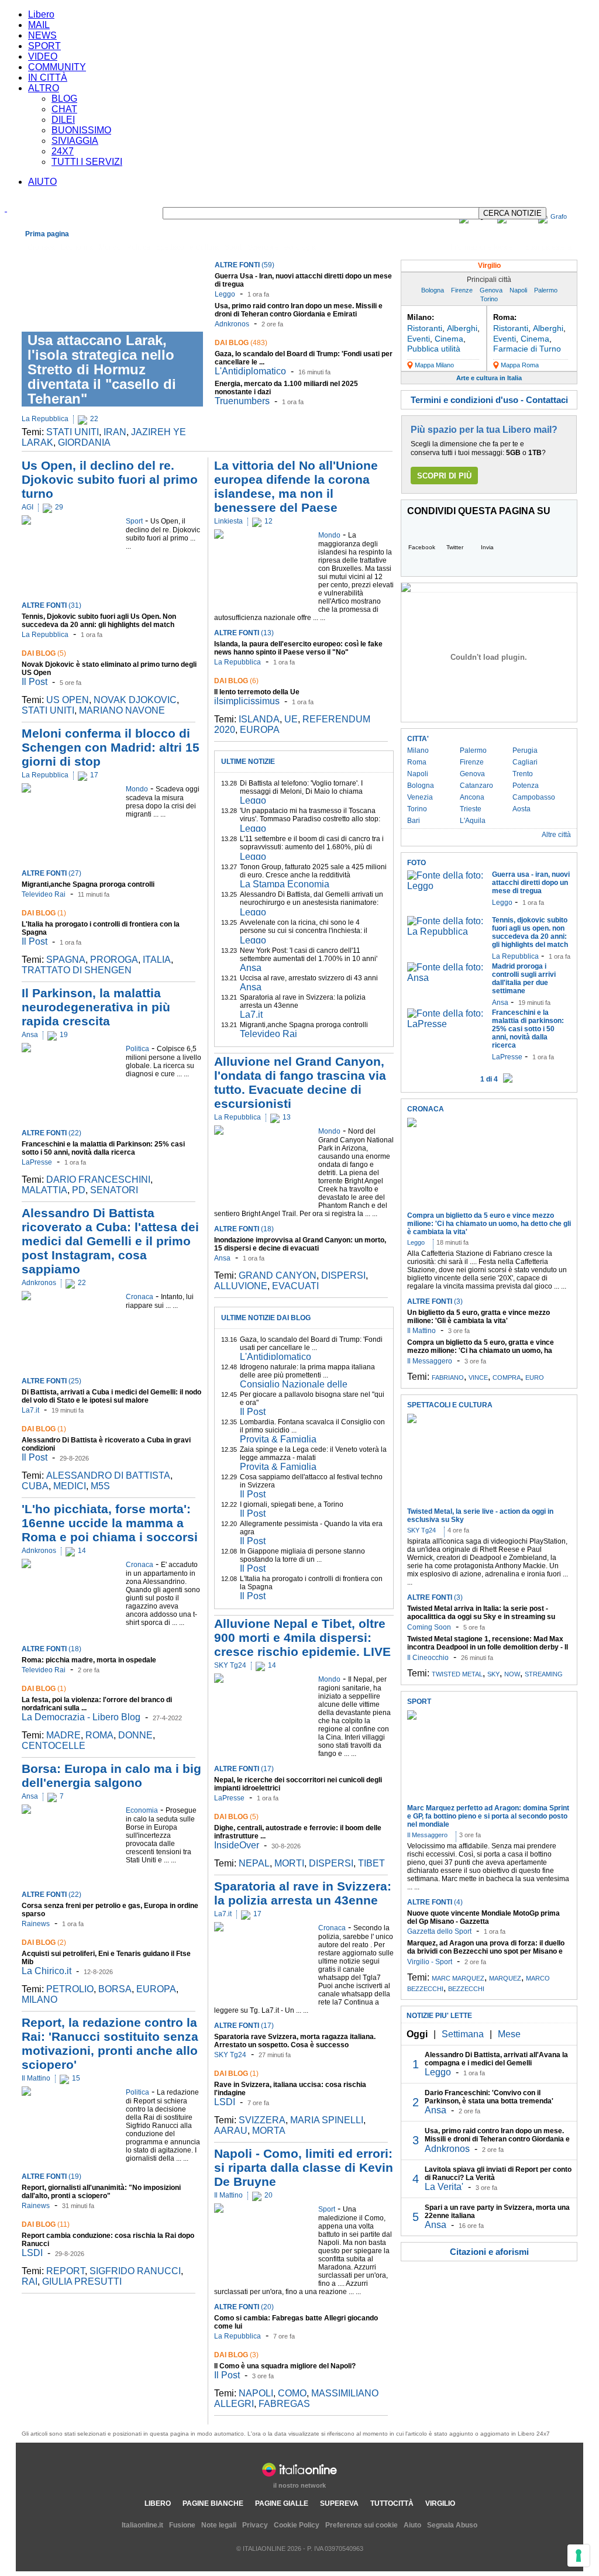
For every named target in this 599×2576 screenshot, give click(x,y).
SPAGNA (66, 960)
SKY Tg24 (230, 1665)
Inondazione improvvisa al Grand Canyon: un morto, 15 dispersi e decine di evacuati (300, 1244)
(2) (44, 1943)
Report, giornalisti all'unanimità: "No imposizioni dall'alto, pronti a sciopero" (101, 2192)
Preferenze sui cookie (362, 2525)
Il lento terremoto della (257, 692)
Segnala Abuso (452, 2525)
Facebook (422, 547)
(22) (51, 1133)
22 (94, 419)
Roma (417, 762)
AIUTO (42, 182)
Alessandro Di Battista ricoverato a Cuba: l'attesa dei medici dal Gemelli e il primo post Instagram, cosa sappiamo (110, 1241)
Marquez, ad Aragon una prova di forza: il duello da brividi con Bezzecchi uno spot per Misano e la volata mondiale (486, 1951)
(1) (44, 913)
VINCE (478, 1377)
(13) (244, 633)
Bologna (433, 290)
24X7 (63, 151)
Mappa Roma (520, 365)
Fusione (182, 2525)
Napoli (518, 290)
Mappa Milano (434, 365)
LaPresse (37, 1162)
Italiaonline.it (142, 2525)
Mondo (110, 247)
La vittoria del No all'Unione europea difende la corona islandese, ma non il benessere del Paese (296, 486)
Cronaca (41, 247)
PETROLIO (70, 1989)
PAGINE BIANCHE (213, 2503)
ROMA (99, 1735)
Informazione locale (482, 247)
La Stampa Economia (285, 884)
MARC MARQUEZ (458, 1978)
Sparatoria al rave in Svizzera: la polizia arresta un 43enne (303, 1893)
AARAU (231, 2131)
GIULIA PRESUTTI (82, 2281)
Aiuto (412, 2525)
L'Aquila (473, 821)
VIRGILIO (440, 2503)
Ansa (30, 1035)
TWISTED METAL (457, 1674)
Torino (489, 299)
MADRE (63, 1735)
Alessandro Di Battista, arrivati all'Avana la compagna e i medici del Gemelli (496, 2059)
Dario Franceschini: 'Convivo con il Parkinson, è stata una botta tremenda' (489, 2097)
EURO (535, 1377)
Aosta (521, 809)
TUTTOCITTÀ (392, 2503)
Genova (491, 290)
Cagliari (525, 762)
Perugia (525, 750)
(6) (236, 681)
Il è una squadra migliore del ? (285, 2366)
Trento (523, 774)
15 (76, 2078)
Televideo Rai (44, 894)
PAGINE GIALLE (282, 2503)
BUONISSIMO (81, 130)
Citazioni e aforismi (489, 2252)
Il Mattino (36, 2078)
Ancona (472, 797)
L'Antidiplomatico (250, 371)
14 (82, 1551)
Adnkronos (232, 324)
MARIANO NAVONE (122, 710)
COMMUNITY (57, 67)
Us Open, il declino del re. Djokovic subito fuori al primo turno (110, 479)
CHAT (64, 109)
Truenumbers (242, 401)
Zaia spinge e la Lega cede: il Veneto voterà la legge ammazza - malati (313, 1454)
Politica (139, 247)
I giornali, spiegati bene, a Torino (292, 1504)
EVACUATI (295, 1286)
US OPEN (68, 700)
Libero (41, 14)
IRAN (115, 432)
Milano (418, 750)
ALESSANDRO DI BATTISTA (108, 1475)
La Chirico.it (47, 1971)
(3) (236, 2355)
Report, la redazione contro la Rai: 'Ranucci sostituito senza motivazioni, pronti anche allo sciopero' (110, 2043)
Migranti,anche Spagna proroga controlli (88, 884)
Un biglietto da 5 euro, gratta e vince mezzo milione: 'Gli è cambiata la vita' (478, 1317)
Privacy (255, 2525)
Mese (509, 2034)
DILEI (63, 120)
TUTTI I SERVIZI (87, 162)
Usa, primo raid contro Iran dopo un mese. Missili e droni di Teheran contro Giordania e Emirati (299, 310)
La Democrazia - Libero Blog (81, 1717)
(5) (44, 653)
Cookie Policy (297, 2525)
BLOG (64, 99)
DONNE (135, 1735)
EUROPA (156, 1989)
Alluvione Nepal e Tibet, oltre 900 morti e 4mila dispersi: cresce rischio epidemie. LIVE (302, 1637)
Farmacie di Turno (527, 349)
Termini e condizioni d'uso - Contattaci (489, 400)
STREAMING (544, 1674)
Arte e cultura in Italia (489, 378)
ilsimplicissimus (247, 701)
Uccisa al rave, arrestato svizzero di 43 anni (309, 978)
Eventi (419, 339)
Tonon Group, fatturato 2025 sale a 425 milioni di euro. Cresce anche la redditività (313, 871)
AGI (27, 507)
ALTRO (44, 88)
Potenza (526, 786)
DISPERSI (343, 1275)
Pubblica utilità (434, 349)
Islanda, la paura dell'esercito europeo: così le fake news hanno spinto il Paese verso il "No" (298, 648)
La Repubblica (45, 419)
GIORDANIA (84, 442)
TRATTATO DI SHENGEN (77, 970)
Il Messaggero (430, 1361)
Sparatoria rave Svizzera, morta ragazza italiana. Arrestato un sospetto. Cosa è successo (295, 2041)
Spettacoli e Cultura (187, 247)
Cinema (449, 339)
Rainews (36, 1924)
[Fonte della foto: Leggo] (447, 886)
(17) (244, 1769)
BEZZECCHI (466, 1989)
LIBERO (158, 2503)
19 (64, 1035)
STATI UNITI (73, 432)
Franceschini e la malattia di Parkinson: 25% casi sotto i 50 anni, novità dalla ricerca (103, 1148)
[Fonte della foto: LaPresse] (447, 1024)
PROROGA (114, 960)
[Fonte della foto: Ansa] (447, 978)
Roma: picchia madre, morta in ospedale (89, 1660)
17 (94, 775)
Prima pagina (47, 234)
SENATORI (114, 1190)
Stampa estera (548, 247)
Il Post (35, 682)
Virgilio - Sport (430, 1962)
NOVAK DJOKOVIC (135, 700)
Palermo (546, 290)
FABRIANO (448, 1377)
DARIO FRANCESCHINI (98, 1179)
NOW (512, 1674)
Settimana (463, 2034)
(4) (435, 1902)
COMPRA (507, 1377)
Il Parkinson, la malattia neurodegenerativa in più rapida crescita (96, 1007)
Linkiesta (228, 521)
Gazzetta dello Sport (439, 1931)
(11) (46, 2224)
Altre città (556, 835)
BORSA (115, 1989)
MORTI (289, 1863)
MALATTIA (44, 1190)
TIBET (371, 1863)
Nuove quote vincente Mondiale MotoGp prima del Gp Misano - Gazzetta (483, 1917)
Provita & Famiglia (278, 1439)
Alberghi (462, 328)
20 (268, 2195)
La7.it (30, 1410)
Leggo (225, 294)
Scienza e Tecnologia (282, 247)
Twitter (455, 547)
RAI (30, 2281)
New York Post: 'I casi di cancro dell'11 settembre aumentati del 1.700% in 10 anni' (309, 955)
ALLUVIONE (241, 1286)
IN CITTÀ (48, 78)
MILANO (39, 2000)
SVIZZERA (262, 2120)
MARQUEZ (505, 1978)
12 (268, 521)
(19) (51, 2176)
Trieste (471, 809)
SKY (493, 1674)
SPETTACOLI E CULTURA (450, 1405)
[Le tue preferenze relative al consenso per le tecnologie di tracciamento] (579, 2556)
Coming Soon (429, 1627)
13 (287, 1117)
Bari (414, 821)
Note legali (219, 2525)
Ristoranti (425, 328)
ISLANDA (259, 719)
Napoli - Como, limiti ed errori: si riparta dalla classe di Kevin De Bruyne (304, 2167)
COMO (292, 2393)
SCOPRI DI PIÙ (444, 476)
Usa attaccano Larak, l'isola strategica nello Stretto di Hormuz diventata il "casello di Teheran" (102, 369)
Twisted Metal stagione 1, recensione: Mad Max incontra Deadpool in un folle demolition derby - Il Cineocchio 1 (488, 1647)
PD (79, 1190)
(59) (245, 265)
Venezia (420, 797)
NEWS (42, 35)
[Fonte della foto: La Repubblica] (447, 931)
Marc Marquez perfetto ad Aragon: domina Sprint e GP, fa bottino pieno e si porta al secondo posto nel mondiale (488, 1816)
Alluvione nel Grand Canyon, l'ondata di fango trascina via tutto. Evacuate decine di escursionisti (300, 1082)
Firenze (462, 290)
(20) (244, 2307)
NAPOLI (256, 2393)
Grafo (559, 216)
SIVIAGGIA (75, 141)
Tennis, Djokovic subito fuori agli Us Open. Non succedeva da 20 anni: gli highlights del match (99, 621)
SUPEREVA (339, 2503)
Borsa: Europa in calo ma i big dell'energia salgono (111, 1776)
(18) (51, 1649)
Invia (487, 547)
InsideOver (237, 1845)
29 (59, 507)
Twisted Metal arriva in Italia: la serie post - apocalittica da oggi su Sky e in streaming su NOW (481, 1617)
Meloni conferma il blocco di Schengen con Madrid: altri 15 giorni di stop (111, 747)
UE (291, 719)
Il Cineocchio (428, 1658)
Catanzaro (476, 786)
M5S (100, 1486)
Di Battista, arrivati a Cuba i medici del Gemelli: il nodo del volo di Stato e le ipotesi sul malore (111, 1396)
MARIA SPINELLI (327, 2120)
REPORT (66, 2271)
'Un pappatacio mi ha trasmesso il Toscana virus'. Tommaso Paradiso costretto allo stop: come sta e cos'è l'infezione (310, 819)
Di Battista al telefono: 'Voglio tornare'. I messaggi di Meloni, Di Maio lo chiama (301, 787)
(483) (241, 343)
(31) (51, 605)
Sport (233, 247)
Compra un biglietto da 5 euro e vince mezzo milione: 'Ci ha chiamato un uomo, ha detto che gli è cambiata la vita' (489, 1224)
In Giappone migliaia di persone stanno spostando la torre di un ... (302, 1555)
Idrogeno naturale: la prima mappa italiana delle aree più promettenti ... (307, 1371)
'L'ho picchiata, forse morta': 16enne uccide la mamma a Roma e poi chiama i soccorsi (110, 1523)
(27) (51, 873)
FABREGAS (284, 2404)
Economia (77, 247)
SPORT (44, 46)
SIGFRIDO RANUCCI (135, 2271)
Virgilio (489, 266)
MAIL (39, 25)
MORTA (269, 2131)
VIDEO (43, 56)
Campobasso (534, 797)
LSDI (32, 2253)
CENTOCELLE (54, 1746)
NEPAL (254, 1863)
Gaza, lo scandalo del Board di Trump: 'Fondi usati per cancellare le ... (311, 1344)
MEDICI (70, 1486)
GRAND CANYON (278, 1275)
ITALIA (157, 960)
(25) (51, 1381)
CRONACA (426, 1109)
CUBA (35, 1486)
